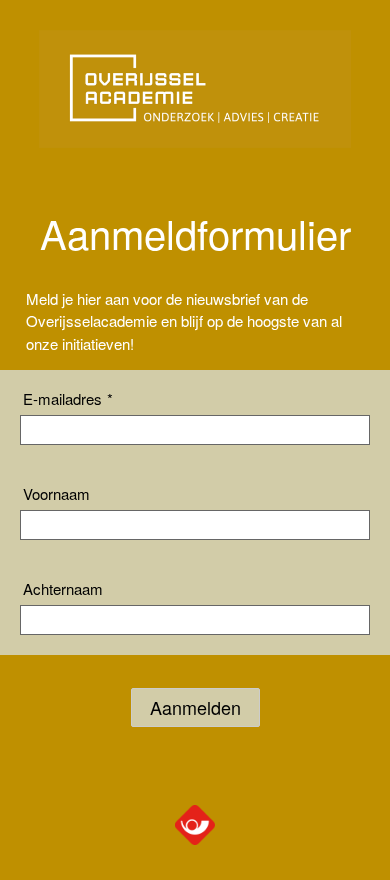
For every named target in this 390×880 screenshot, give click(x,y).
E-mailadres (68, 398)
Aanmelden (195, 707)
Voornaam (56, 493)
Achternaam (63, 588)
